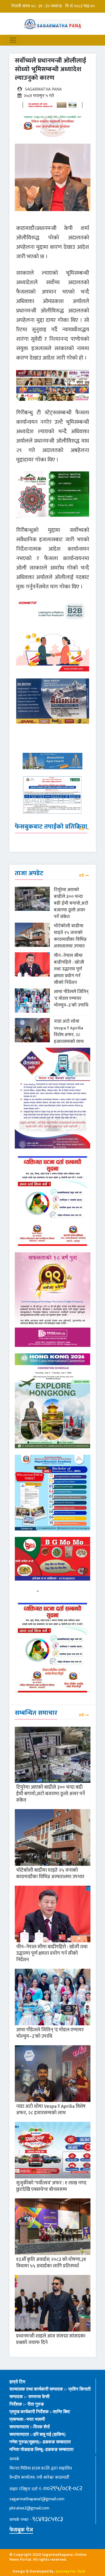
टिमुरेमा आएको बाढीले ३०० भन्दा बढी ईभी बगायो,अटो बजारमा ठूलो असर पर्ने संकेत (71, 903)
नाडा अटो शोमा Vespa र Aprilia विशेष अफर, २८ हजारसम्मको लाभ (69, 1031)
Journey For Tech (71, 2571)
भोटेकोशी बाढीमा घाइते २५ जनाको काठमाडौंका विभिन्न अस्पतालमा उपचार (70, 936)
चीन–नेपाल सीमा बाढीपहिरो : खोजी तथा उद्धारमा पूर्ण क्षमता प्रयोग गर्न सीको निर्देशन (69, 969)
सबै (81, 829)
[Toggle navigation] (13, 40)
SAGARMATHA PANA (43, 89)
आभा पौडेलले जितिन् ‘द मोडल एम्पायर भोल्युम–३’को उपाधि (71, 998)
